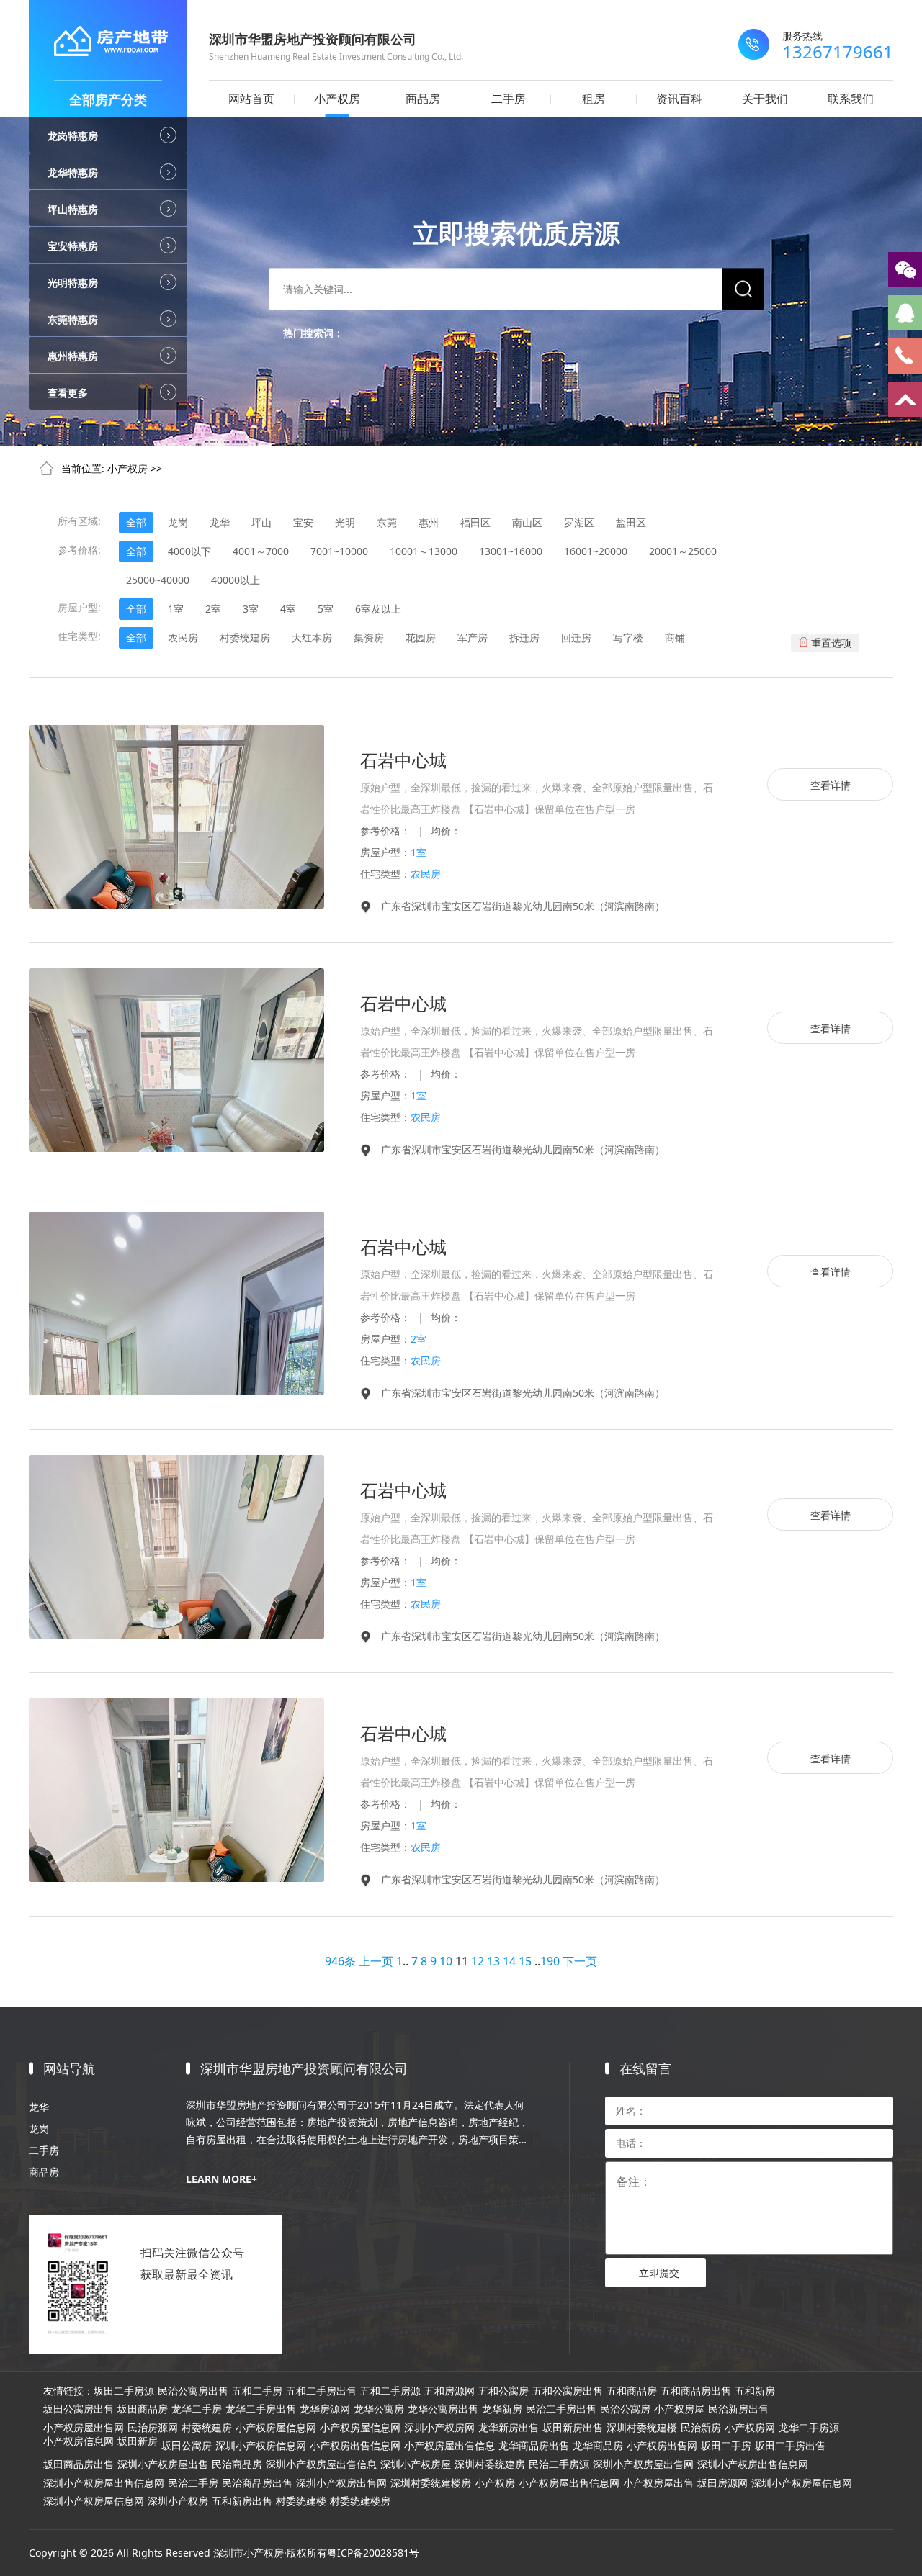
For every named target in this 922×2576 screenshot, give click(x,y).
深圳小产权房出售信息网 (753, 2464)
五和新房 (755, 2391)
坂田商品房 (143, 2409)
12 (478, 1961)
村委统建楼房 (360, 2501)
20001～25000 (683, 551)
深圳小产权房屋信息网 (802, 2483)
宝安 (303, 522)
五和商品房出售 (696, 2391)
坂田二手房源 (124, 2391)
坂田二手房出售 (790, 2446)
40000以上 (236, 580)
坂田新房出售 (573, 2428)
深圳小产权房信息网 (261, 2446)
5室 (326, 609)
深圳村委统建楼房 (431, 2483)
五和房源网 (449, 2391)
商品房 (423, 99)
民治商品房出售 (257, 2483)
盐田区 (631, 522)
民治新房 (701, 2428)
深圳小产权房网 (439, 2428)
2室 (213, 609)
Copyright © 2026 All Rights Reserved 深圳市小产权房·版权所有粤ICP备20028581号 (224, 2553)
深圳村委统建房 (490, 2464)
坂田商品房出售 (79, 2464)
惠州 (429, 522)
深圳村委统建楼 (642, 2428)
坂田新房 (138, 2441)
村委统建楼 (301, 2501)
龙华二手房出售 (261, 2409)
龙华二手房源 (809, 2428)
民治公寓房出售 (193, 2391)
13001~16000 (511, 551)
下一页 (580, 1961)
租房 (594, 99)
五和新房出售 (242, 2501)
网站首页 (251, 99)
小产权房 (337, 99)
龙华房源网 (325, 2409)
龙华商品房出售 (534, 2446)
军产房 (473, 638)
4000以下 (189, 551)
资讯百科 (679, 99)
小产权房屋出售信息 (449, 2446)
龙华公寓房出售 (443, 2409)
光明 (345, 522)
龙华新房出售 (509, 2428)
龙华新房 (502, 2409)
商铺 (675, 638)
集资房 (369, 638)
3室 (251, 609)
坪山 (261, 522)
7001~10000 (339, 551)
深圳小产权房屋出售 (163, 2464)
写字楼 (628, 638)
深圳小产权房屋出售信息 (321, 2464)
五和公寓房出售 (568, 2391)
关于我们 (765, 99)
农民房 (183, 638)
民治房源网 (153, 2428)
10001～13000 (424, 551)
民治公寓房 (625, 2409)
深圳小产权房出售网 (341, 2483)
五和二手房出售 (321, 2391)
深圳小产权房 (178, 2501)
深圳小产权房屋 (416, 2464)
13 (493, 1961)
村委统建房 (245, 638)
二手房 (509, 99)
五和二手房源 (390, 2391)
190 (550, 1961)
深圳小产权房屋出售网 (643, 2464)
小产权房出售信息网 (355, 2446)
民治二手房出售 (561, 2409)
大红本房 (312, 638)
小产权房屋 (679, 2409)
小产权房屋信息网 (276, 2428)
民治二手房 (193, 2483)
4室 (288, 609)
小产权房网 (750, 2428)
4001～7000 (261, 551)
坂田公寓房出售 (79, 2409)
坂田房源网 (722, 2483)
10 (446, 1961)
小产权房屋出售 (658, 2483)
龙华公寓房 (379, 2409)
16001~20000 (596, 551)
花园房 (421, 638)
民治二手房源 (559, 2464)
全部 (136, 522)
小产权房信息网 (79, 2441)
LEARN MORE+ (221, 2179)
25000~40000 (158, 580)
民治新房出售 (738, 2409)
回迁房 (576, 638)
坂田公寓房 (187, 2446)
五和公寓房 (503, 2391)
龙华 (220, 522)
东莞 (387, 522)
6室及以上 (378, 609)
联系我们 (851, 99)
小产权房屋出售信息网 (569, 2483)
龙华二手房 (197, 2409)
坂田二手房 (726, 2446)
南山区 (527, 522)
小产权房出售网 (662, 2446)
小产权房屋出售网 (84, 2428)
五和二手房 (257, 2391)
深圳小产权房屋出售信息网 (104, 2483)
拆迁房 (524, 638)
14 (509, 1961)
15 (525, 1961)
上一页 (376, 1961)
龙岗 (178, 522)
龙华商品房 (598, 2446)
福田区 (475, 522)
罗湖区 (579, 522)
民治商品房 (237, 2464)
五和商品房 (632, 2391)
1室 (176, 609)
